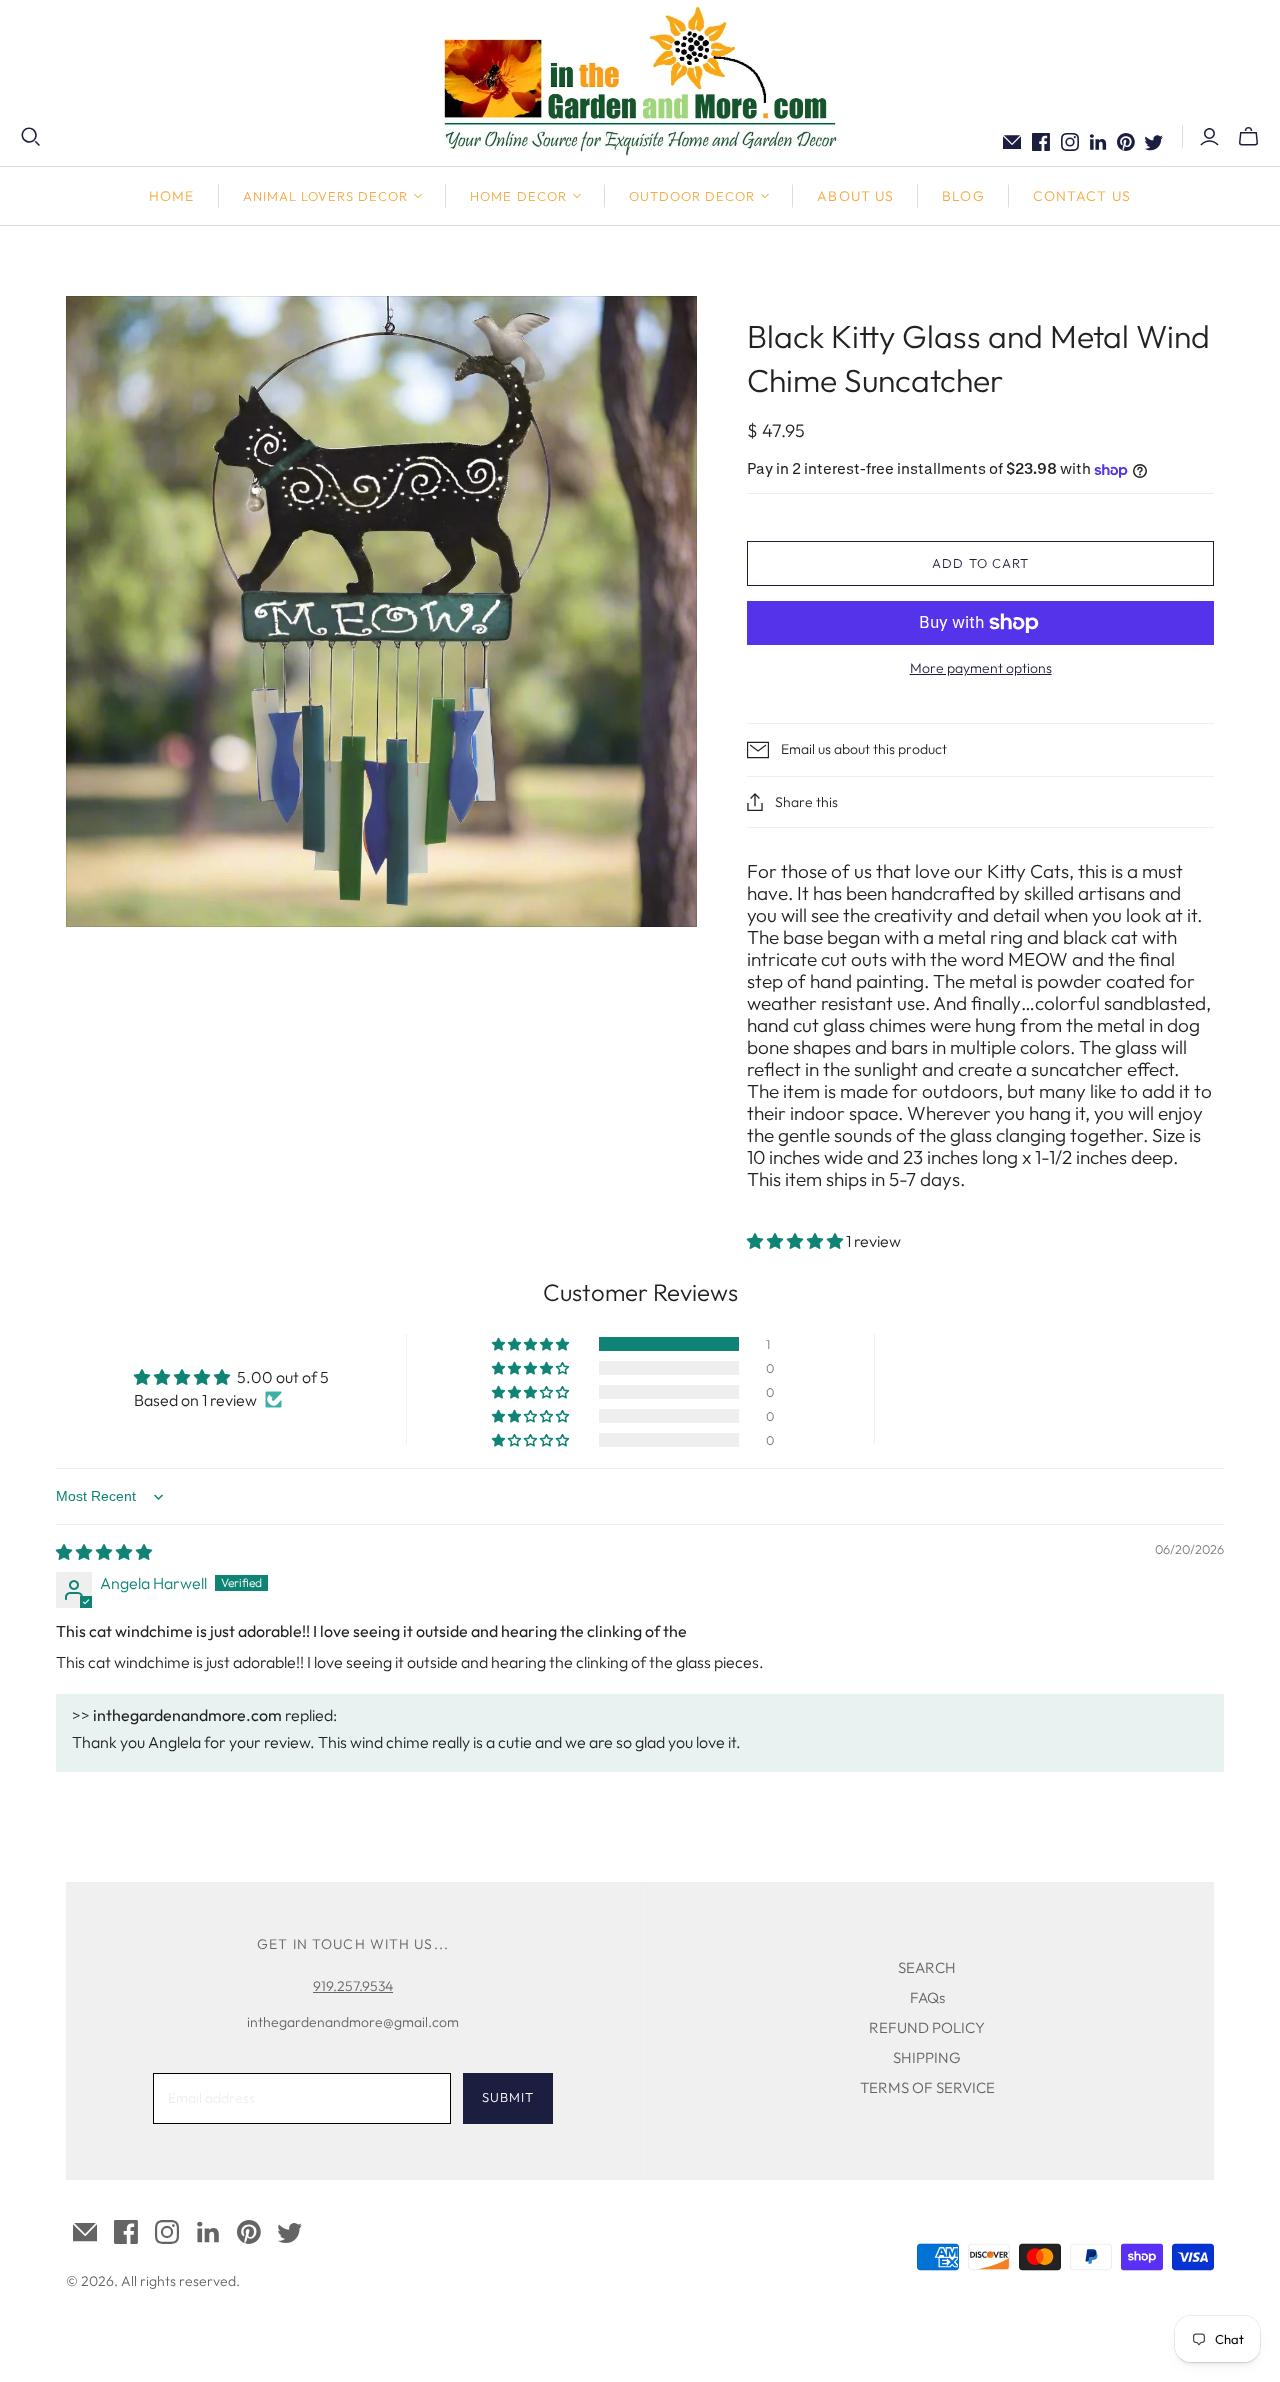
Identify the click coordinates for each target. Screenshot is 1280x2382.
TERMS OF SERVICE (927, 2087)
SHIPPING (927, 2057)
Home (171, 196)
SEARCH (927, 1967)
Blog (963, 196)
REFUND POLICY (927, 2027)
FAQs (927, 1997)
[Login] (1209, 137)
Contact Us (1082, 196)
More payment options (981, 668)
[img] (104, 1552)
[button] (796, 1241)
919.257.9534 (353, 1986)
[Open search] (31, 137)
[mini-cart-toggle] (1248, 137)
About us (855, 196)
